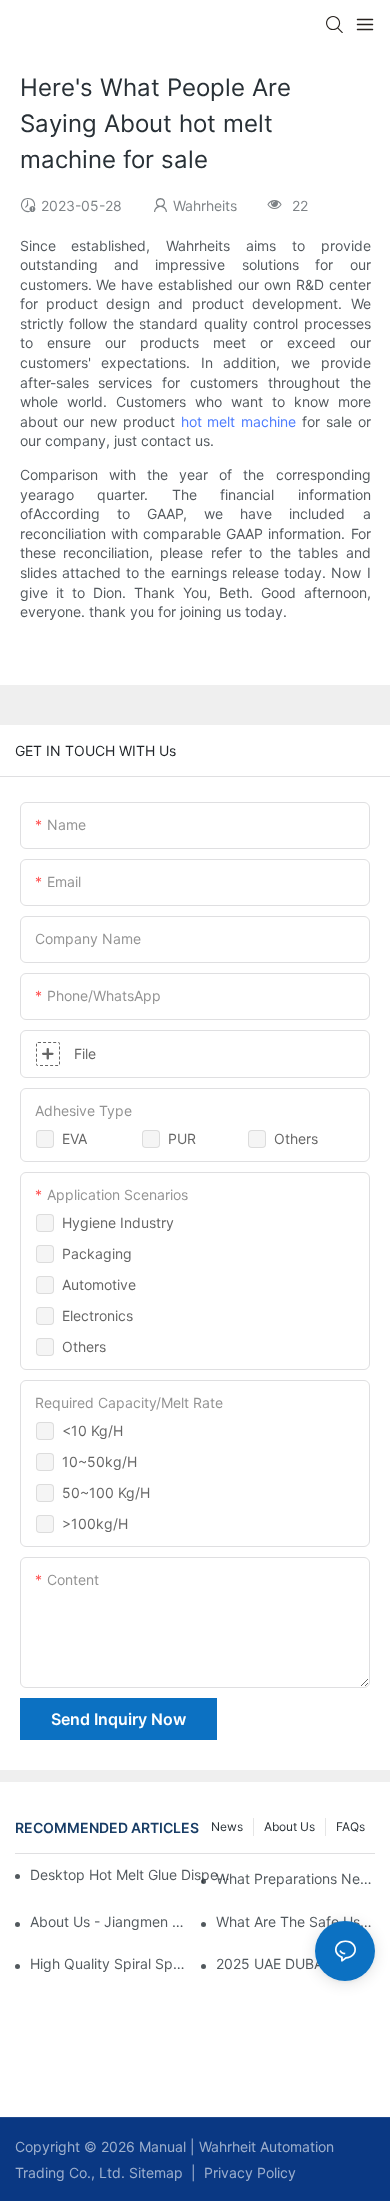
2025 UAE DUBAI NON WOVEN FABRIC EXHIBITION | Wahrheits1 (295, 1963)
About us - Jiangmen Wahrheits (109, 1921)
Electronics (97, 1315)
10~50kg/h (99, 1461)
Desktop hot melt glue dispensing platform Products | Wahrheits (132, 1874)
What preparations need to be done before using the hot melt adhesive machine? (295, 1878)
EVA (74, 1138)
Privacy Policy (250, 2172)
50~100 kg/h (106, 1492)
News (227, 1826)
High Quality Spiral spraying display (109, 1963)
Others (296, 1138)
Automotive (99, 1284)
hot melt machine (239, 421)
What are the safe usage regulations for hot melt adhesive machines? (295, 1921)
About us (289, 1826)
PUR (182, 1138)
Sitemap (154, 2172)
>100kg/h (95, 1523)
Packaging (97, 1253)
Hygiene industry (118, 1222)
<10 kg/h (92, 1430)
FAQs (350, 1826)
